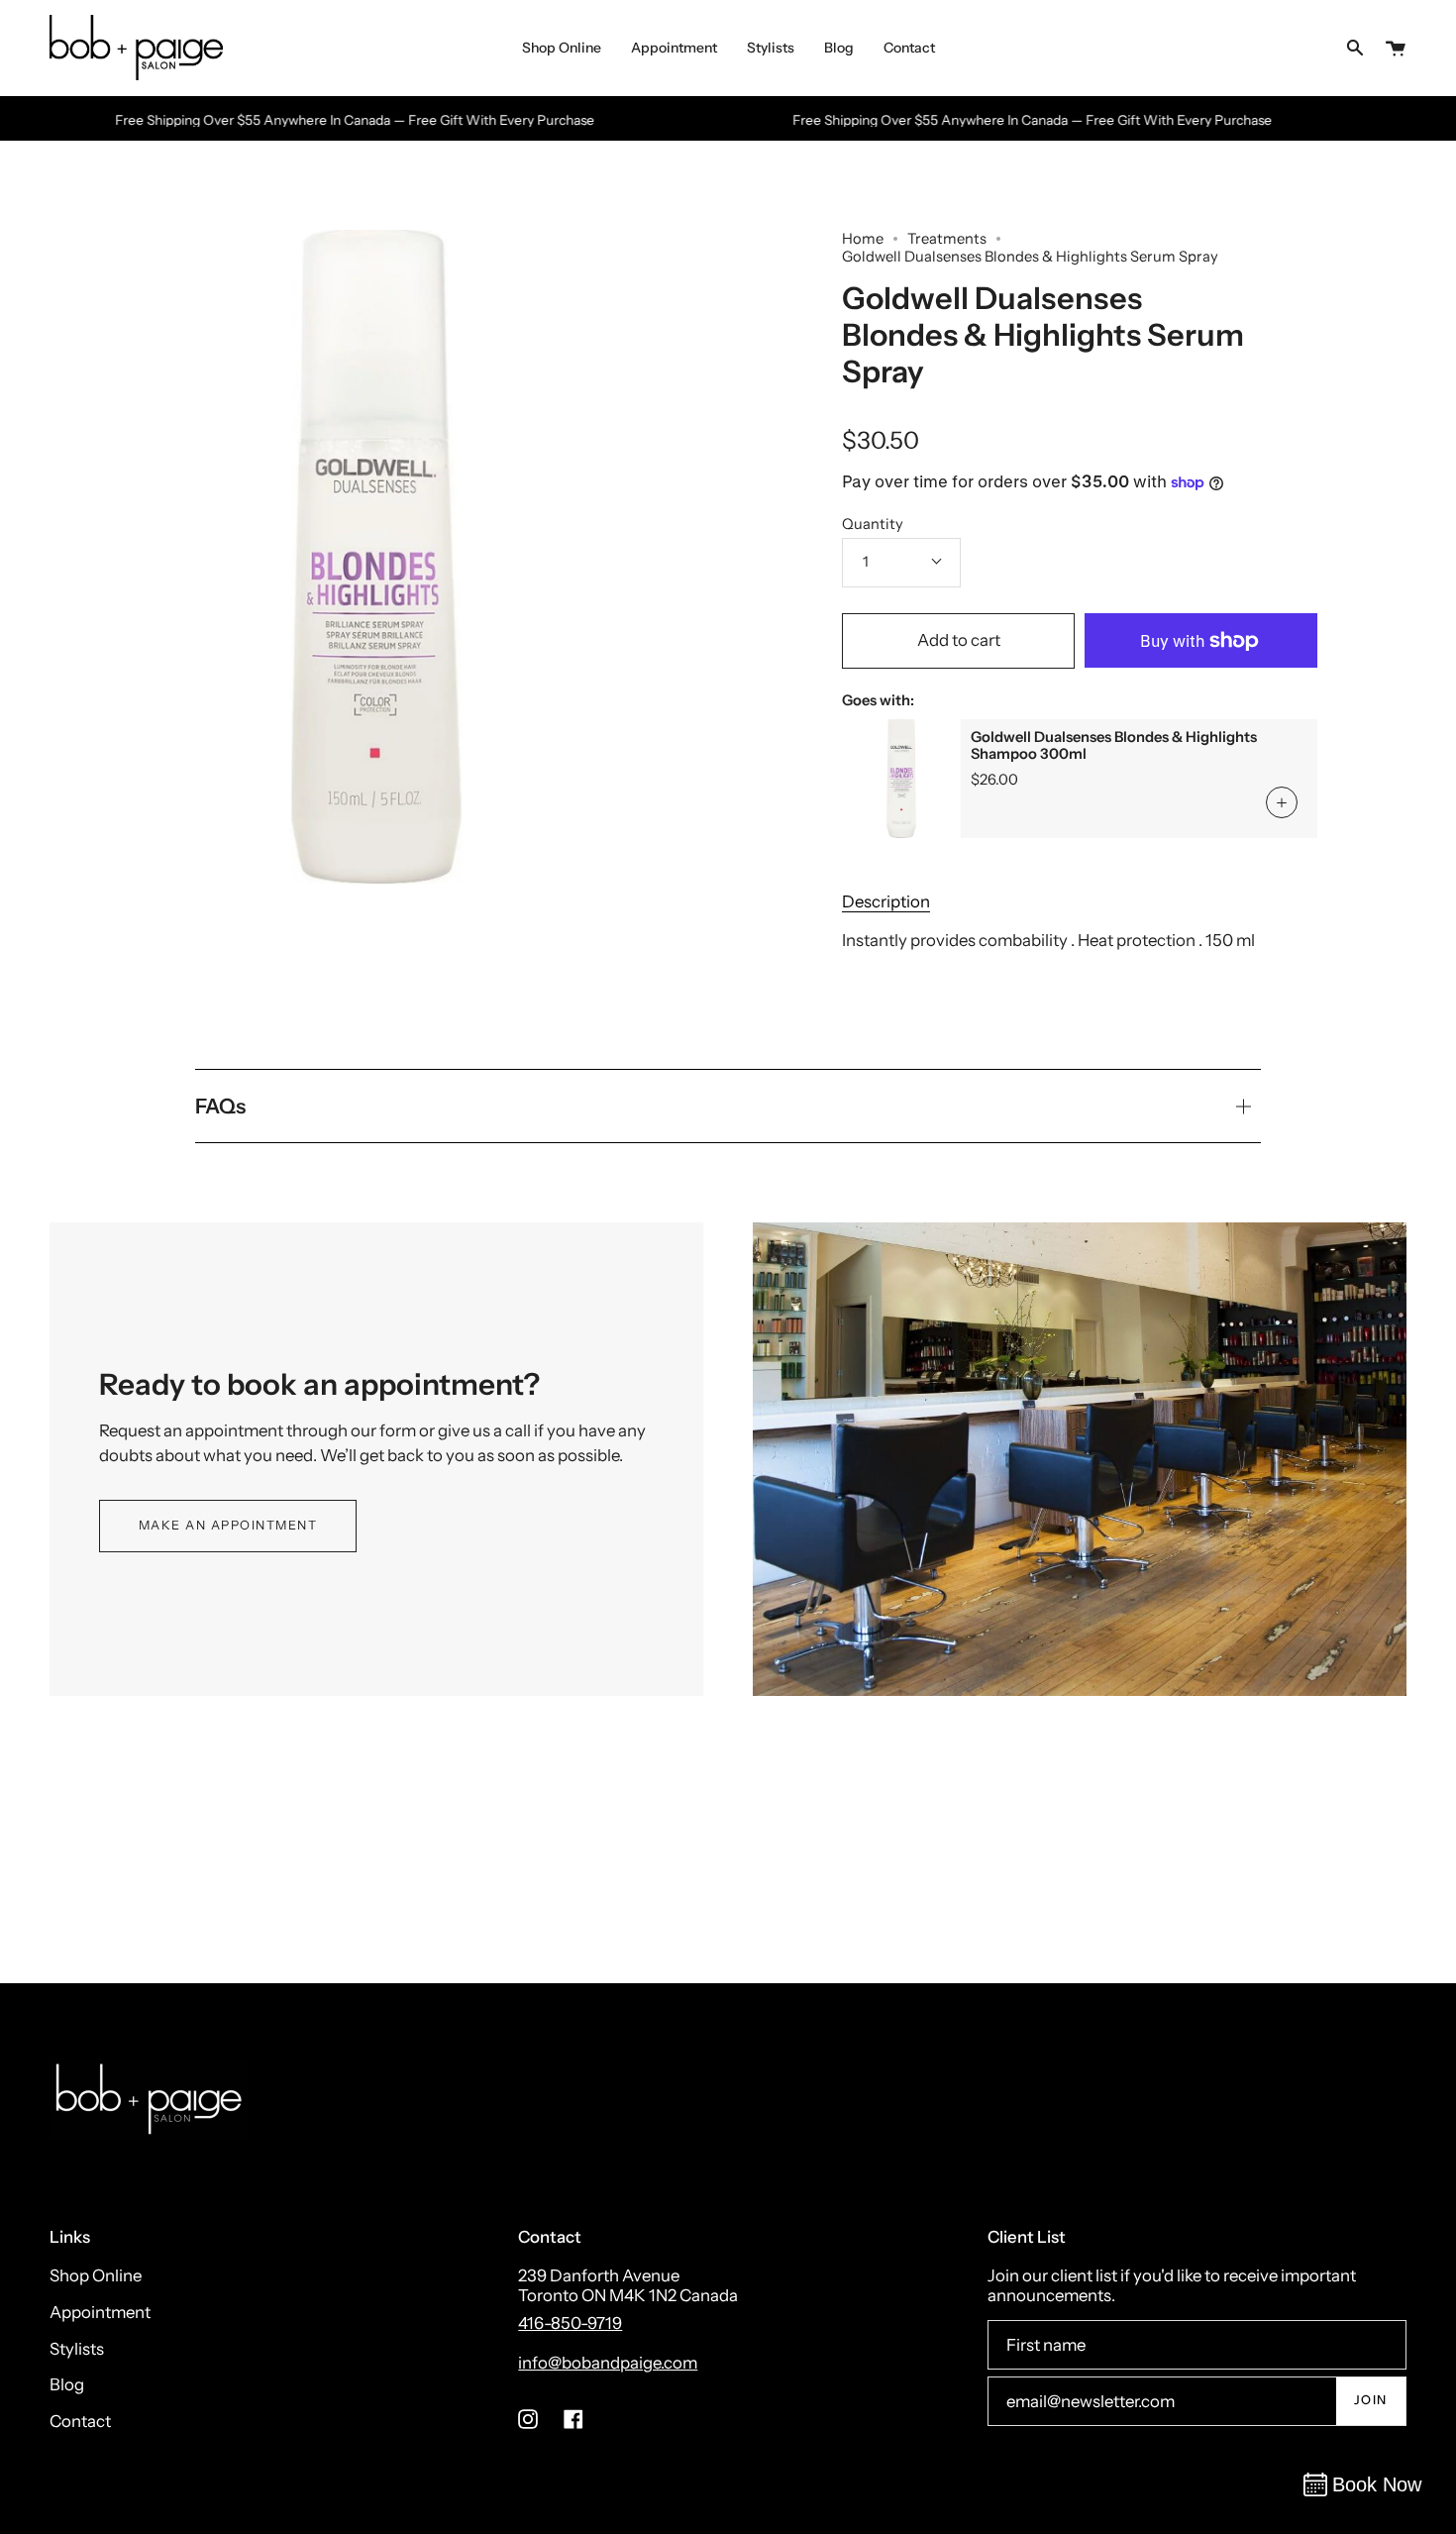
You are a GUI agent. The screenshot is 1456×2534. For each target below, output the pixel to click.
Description (886, 901)
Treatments (947, 239)
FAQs (220, 1106)
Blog (67, 2384)
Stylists (77, 2349)
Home (863, 239)
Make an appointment (228, 1525)
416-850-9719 (570, 2323)
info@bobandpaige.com (608, 2363)
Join (1371, 2400)
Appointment (100, 2312)
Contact (80, 2421)
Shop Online (96, 2275)
